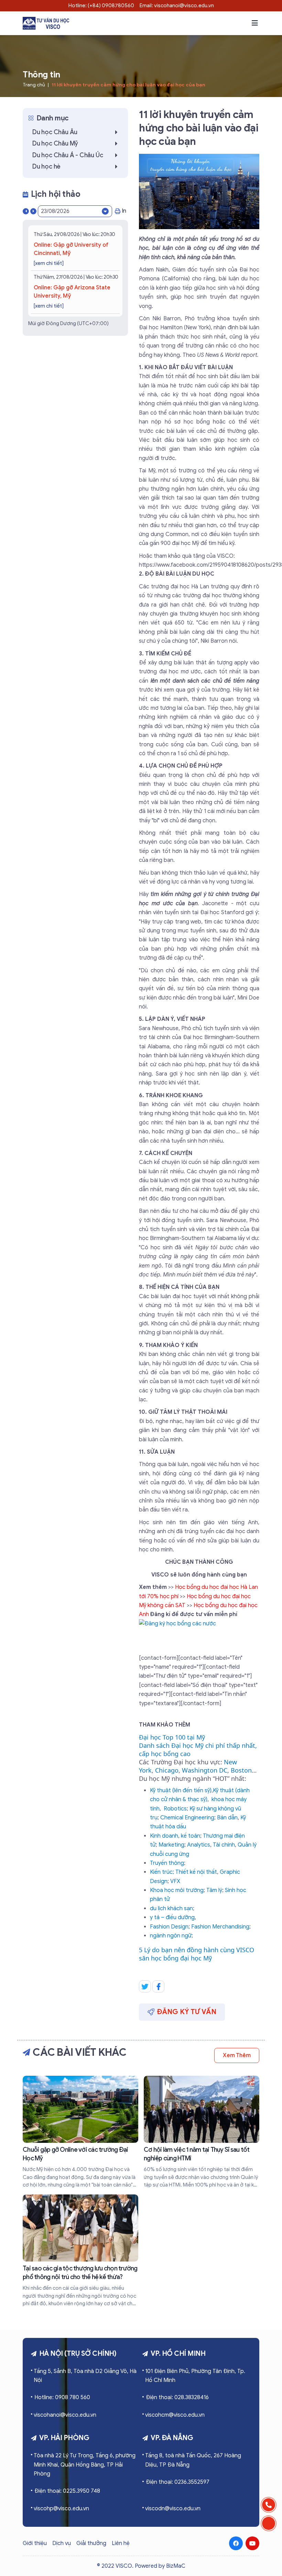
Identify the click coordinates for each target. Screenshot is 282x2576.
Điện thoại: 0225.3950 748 (67, 2491)
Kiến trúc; (162, 1872)
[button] (255, 23)
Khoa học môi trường (177, 1890)
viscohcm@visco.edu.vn (175, 2415)
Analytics (199, 1845)
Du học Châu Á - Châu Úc (68, 155)
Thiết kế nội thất (196, 1872)
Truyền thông (167, 1863)
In (124, 211)
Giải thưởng (91, 2543)
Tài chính (224, 1845)
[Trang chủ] (46, 23)
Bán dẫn (227, 1818)
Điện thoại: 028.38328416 (177, 2397)
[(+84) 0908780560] (269, 2505)
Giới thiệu (35, 2543)
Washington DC (205, 1770)
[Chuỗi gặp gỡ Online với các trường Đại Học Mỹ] (80, 2132)
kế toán (191, 1836)
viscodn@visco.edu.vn (173, 2509)
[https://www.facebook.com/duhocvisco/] (236, 2543)
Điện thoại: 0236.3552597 (178, 2482)
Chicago (167, 1770)
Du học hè (46, 167)
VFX (175, 1881)
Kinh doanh (164, 1836)
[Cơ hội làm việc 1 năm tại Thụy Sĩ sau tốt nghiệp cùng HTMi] (202, 2132)
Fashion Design (169, 1927)
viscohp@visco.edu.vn (61, 2509)
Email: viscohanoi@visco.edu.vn (177, 6)
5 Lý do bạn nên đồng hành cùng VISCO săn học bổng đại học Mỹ (197, 1954)
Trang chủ (34, 85)
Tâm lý (214, 1890)
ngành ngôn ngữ (171, 1936)
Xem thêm (237, 2055)
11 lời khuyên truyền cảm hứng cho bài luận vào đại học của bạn (128, 85)
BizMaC (176, 2566)
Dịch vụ (62, 2543)
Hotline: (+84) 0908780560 (101, 6)
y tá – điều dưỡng (172, 1917)
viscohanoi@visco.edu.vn (65, 2415)
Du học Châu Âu (55, 132)
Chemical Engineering (187, 1818)
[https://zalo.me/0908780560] (269, 2523)
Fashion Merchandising (220, 1927)
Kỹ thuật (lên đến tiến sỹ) (181, 1791)
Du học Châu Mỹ (55, 143)
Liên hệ (121, 2543)
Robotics (175, 1809)
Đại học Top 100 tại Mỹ (172, 1737)
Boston (241, 1770)
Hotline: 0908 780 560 (62, 2397)
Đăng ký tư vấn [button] (187, 2012)
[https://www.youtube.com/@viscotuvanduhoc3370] (252, 2543)
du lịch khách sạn (171, 1909)
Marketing (171, 1845)
